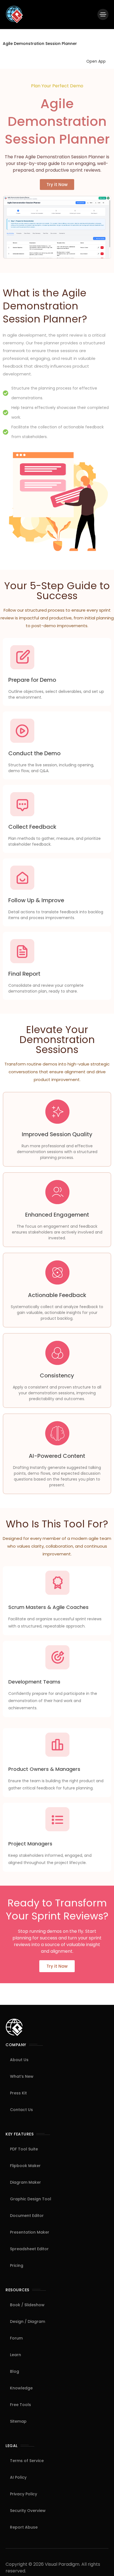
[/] (103, 14)
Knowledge (21, 2388)
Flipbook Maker (25, 2166)
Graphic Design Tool (31, 2199)
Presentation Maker (30, 2232)
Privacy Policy (24, 2494)
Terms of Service (27, 2461)
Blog (15, 2371)
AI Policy (18, 2477)
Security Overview (28, 2511)
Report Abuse (24, 2527)
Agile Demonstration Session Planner (40, 44)
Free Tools (20, 2405)
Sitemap (18, 2421)
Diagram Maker (25, 2182)
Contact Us (21, 2110)
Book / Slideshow (27, 2305)
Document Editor (27, 2216)
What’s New (22, 2076)
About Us (19, 2060)
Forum (16, 2338)
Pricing (17, 2265)
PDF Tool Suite (24, 2149)
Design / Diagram (28, 2321)
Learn (15, 2355)
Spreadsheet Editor (29, 2249)
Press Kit (18, 2093)
